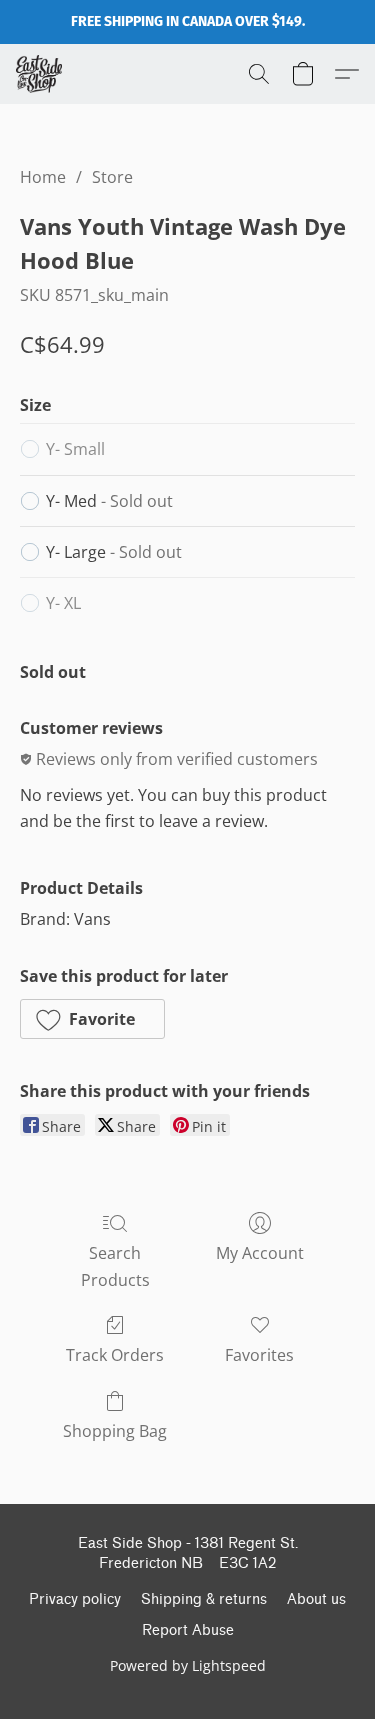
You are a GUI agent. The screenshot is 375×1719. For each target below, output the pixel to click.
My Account (260, 1253)
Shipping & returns (204, 1599)
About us (316, 1599)
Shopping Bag (115, 1431)
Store (112, 177)
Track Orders (115, 1355)
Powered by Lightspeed (188, 1665)
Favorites (259, 1355)
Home (43, 177)
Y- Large (114, 552)
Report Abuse (188, 1630)
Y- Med (109, 501)
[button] (40, 74)
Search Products (115, 1266)
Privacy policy (75, 1599)
